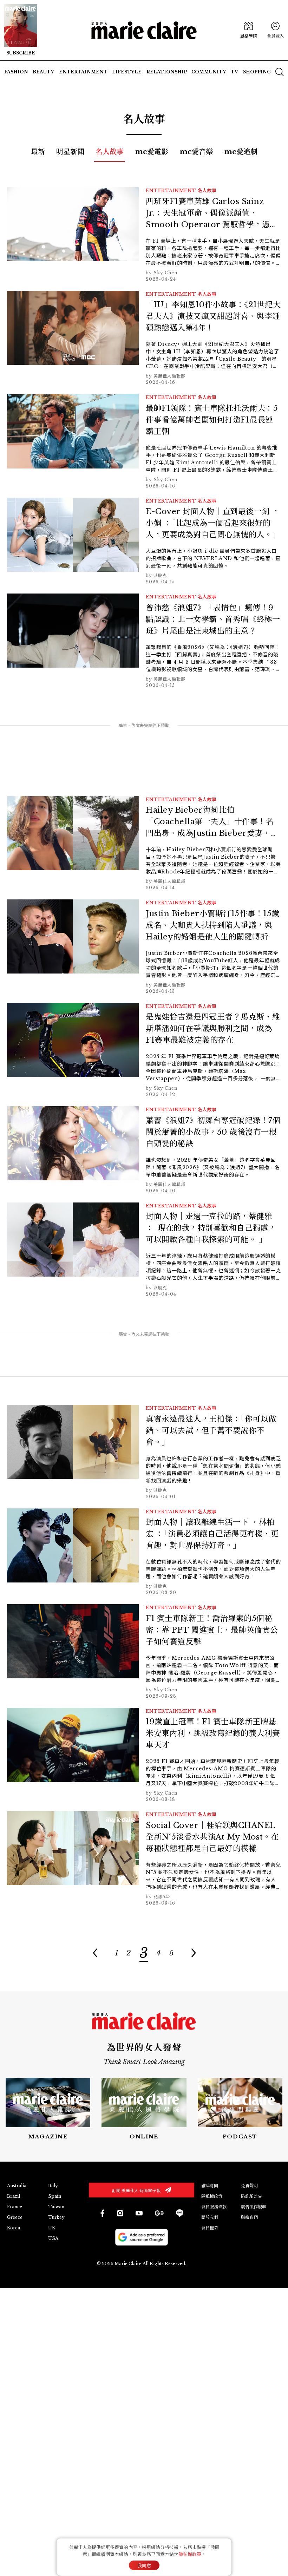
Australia (17, 2186)
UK (52, 2228)
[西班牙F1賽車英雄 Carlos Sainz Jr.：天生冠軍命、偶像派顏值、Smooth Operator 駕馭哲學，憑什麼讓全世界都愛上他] (144, 235)
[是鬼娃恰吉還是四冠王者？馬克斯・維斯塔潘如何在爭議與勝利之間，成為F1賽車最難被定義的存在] (144, 1051)
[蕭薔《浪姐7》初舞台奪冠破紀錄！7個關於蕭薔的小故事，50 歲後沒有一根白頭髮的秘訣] (144, 1150)
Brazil (14, 2196)
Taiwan (56, 2207)
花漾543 (162, 1897)
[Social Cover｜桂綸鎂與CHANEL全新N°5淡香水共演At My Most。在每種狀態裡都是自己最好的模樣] (144, 1859)
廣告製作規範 (254, 2207)
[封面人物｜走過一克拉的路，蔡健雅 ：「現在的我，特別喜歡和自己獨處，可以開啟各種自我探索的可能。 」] (144, 1250)
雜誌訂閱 (210, 2186)
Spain (55, 2196)
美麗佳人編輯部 (169, 376)
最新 (38, 152)
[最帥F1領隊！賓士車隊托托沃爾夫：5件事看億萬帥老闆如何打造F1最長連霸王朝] (144, 442)
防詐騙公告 (251, 2196)
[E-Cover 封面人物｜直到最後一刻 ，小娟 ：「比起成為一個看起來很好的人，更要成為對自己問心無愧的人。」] (144, 542)
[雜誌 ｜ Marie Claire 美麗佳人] (21, 30)
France (15, 2207)
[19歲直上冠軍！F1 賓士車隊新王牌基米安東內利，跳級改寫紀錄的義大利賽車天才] (144, 1755)
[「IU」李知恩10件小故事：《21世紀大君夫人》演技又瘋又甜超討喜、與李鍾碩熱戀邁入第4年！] (144, 338)
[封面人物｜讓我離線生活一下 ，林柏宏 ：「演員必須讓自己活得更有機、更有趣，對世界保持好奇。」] (144, 1552)
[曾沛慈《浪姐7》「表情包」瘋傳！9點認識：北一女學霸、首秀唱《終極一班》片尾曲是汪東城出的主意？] (144, 641)
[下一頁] (193, 1953)
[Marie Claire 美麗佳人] (144, 30)
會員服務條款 (214, 2207)
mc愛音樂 (196, 152)
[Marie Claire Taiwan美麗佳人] (139, 2213)
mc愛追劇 (241, 152)
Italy (53, 2186)
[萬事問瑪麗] (240, 2109)
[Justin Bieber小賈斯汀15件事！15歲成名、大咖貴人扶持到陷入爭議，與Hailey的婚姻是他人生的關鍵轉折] (144, 947)
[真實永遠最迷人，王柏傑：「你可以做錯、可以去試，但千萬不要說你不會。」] (144, 1452)
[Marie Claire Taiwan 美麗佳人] (120, 2213)
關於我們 (210, 2217)
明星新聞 (70, 152)
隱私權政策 (212, 2196)
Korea (14, 2228)
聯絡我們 (249, 2217)
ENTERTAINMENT (171, 191)
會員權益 (210, 2228)
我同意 (144, 2566)
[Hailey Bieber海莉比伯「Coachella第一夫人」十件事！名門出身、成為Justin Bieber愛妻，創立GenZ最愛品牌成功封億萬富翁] (144, 844)
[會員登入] (275, 30)
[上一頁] (95, 1953)
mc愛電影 (152, 152)
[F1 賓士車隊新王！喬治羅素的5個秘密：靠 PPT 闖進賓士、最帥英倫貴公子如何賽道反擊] (144, 1652)
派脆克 (160, 575)
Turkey (56, 2217)
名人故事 (110, 152)
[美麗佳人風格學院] (249, 30)
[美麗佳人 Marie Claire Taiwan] (102, 2213)
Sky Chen (165, 273)
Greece (15, 2217)
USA (53, 2238)
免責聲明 (249, 2186)
